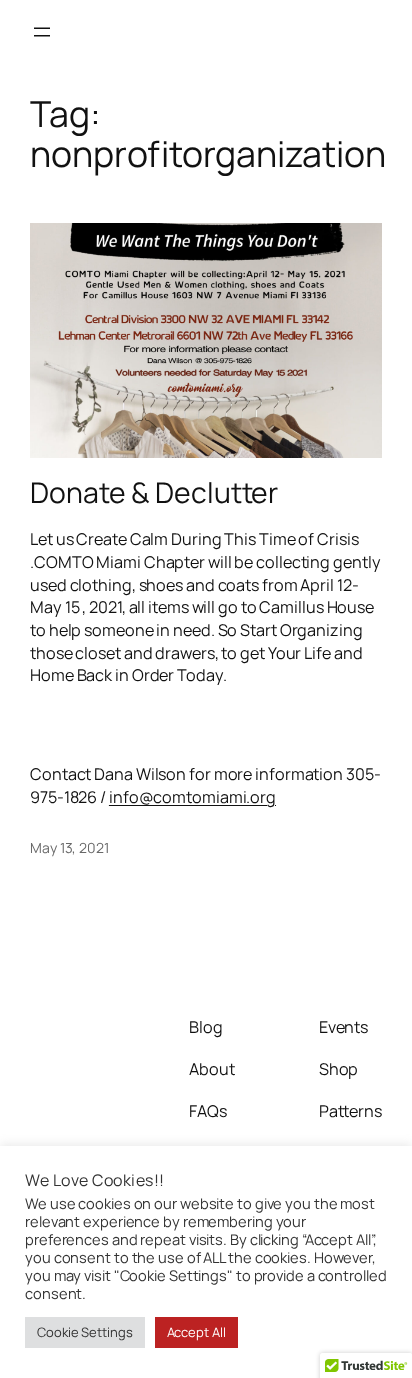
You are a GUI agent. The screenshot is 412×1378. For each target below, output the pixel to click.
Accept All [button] (196, 1332)
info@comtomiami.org (192, 797)
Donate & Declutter (154, 493)
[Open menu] (42, 32)
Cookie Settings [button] (85, 1332)
